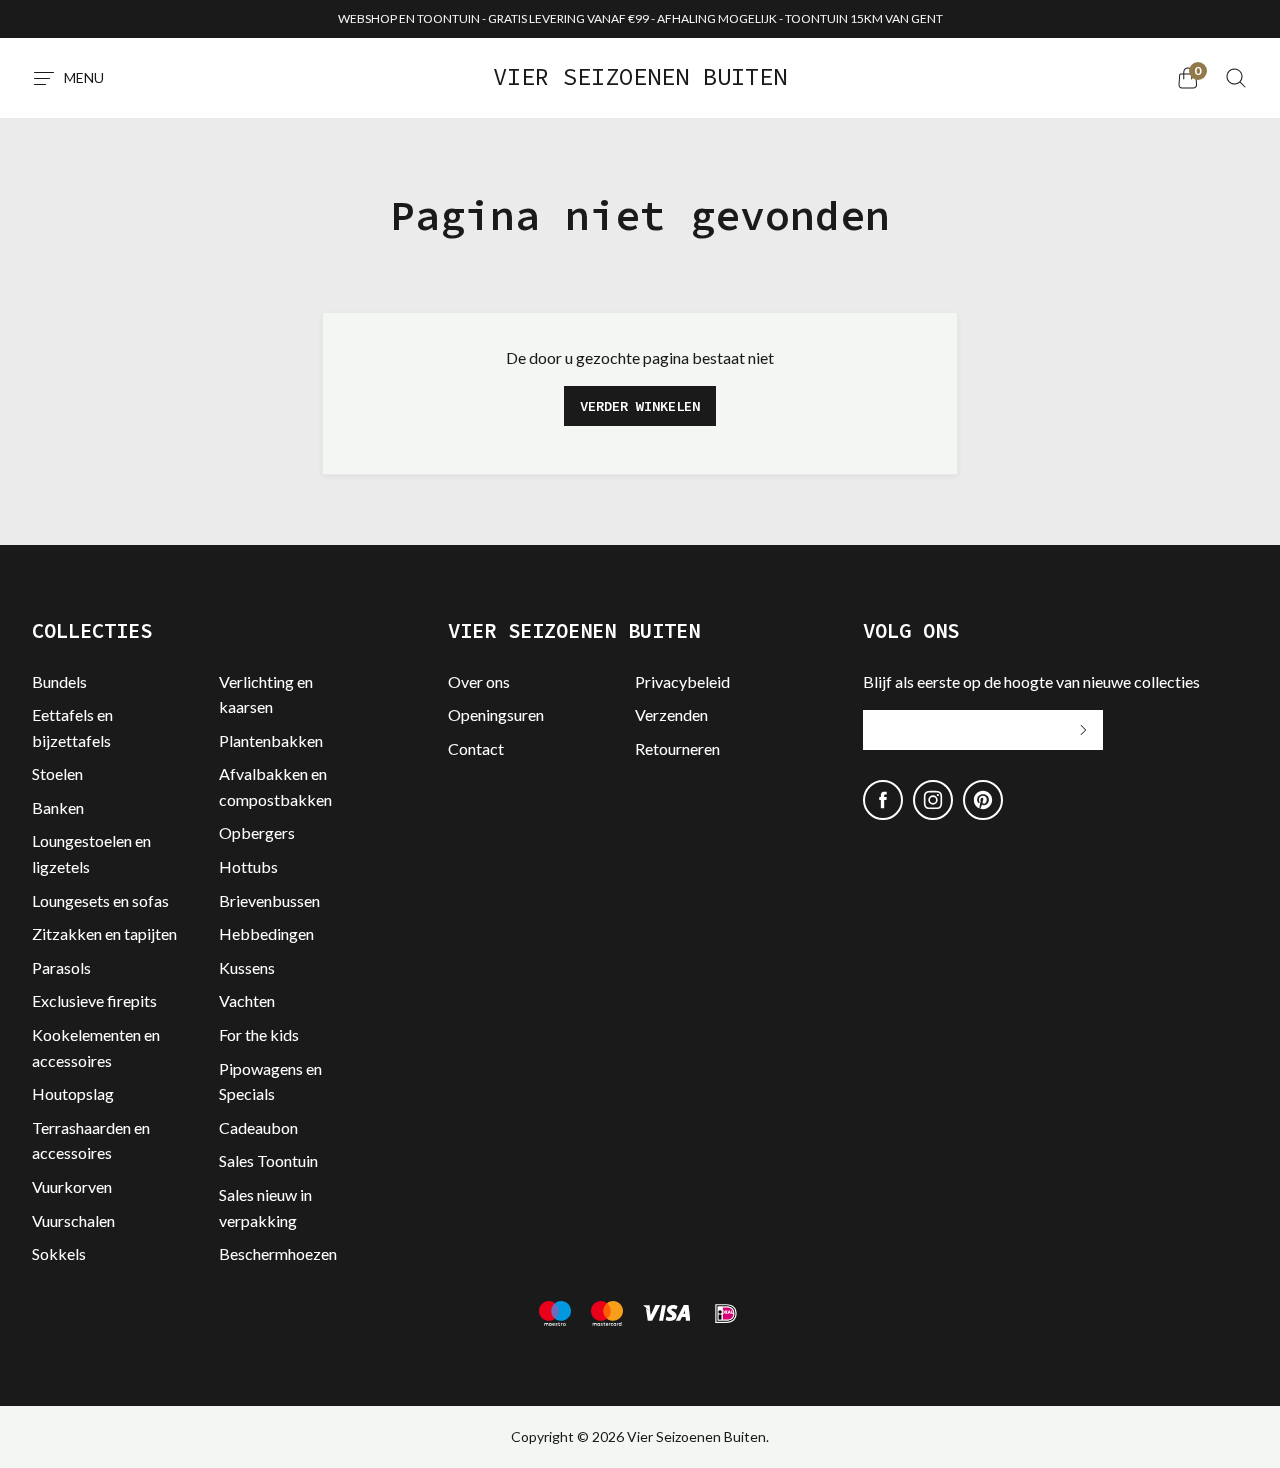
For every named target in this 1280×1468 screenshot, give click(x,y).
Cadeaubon (258, 1127)
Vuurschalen (73, 1220)
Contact (476, 748)
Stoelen (57, 773)
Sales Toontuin (268, 1160)
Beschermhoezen (278, 1253)
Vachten (247, 1000)
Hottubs (248, 866)
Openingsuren (496, 714)
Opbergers (257, 832)
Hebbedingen (266, 933)
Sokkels (59, 1253)
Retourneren (677, 748)
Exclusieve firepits (94, 1000)
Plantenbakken (271, 740)
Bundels (59, 681)
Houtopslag (73, 1093)
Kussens (247, 967)
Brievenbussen (269, 900)
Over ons (479, 681)
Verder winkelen (640, 406)
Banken (58, 807)
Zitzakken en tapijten (104, 933)
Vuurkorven (72, 1186)
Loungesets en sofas (100, 900)
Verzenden (671, 714)
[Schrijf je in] (1083, 730)
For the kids (259, 1034)
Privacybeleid (682, 681)
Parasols (61, 967)
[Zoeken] (1236, 78)
